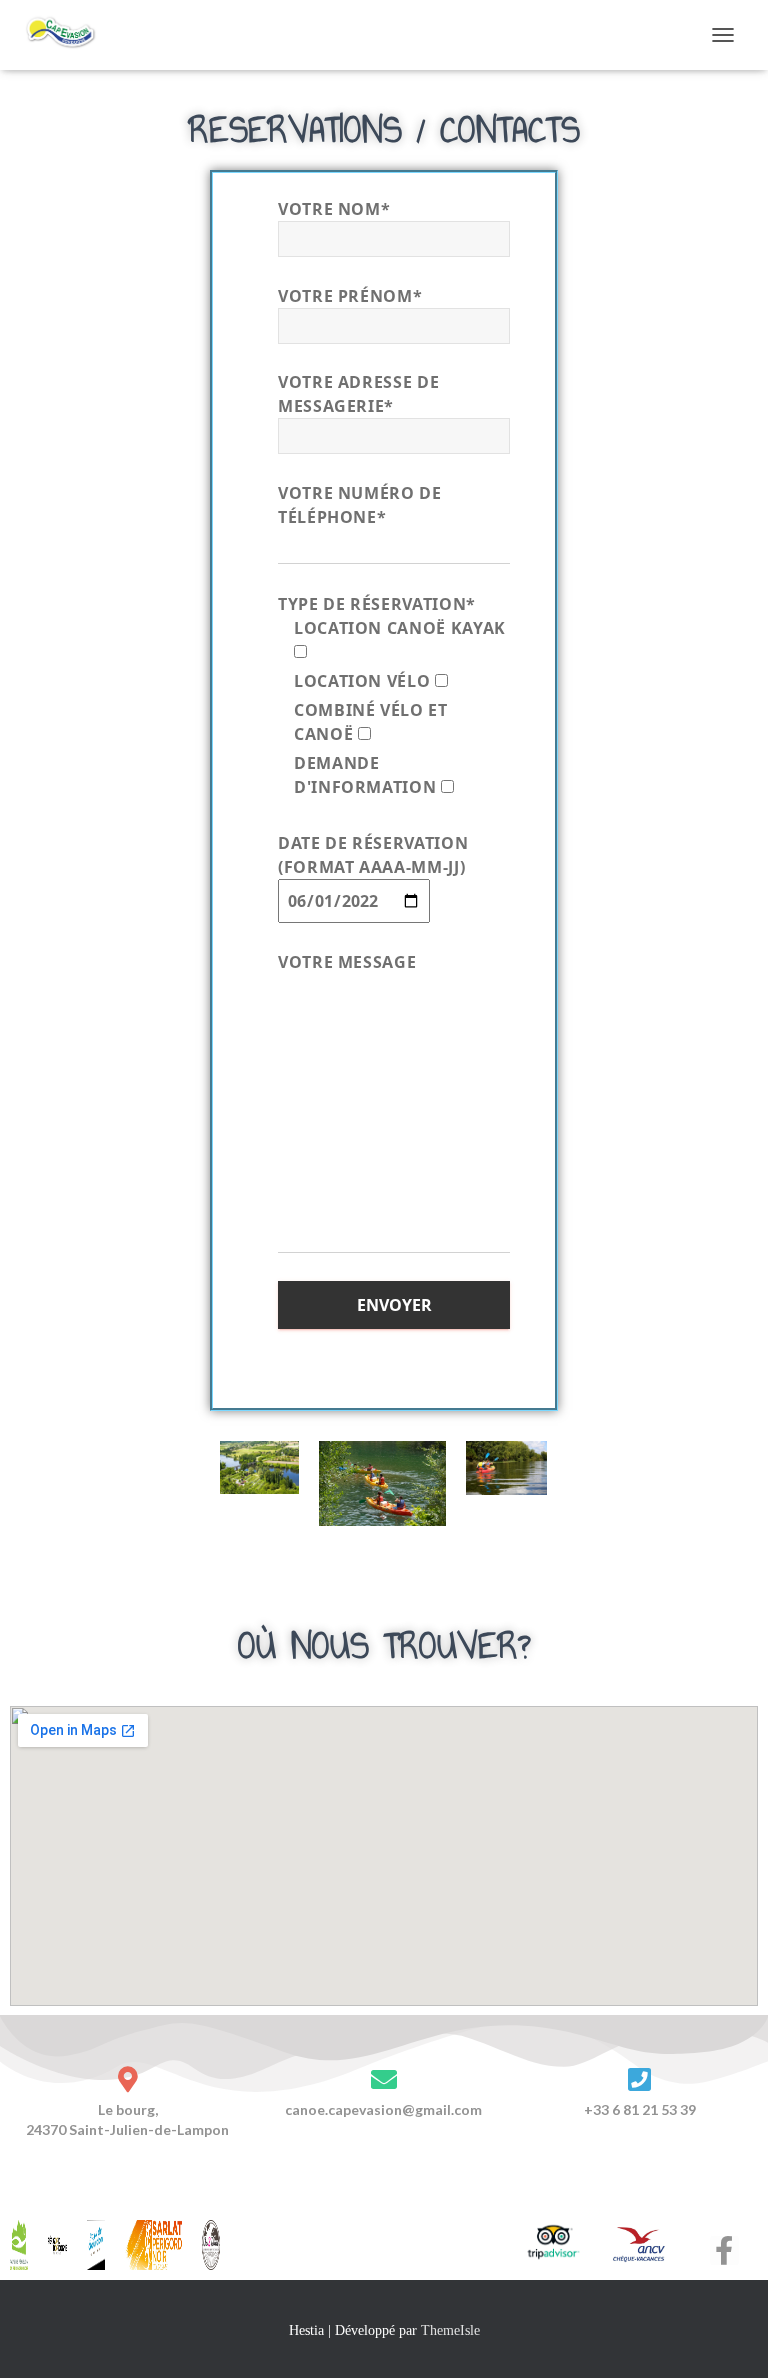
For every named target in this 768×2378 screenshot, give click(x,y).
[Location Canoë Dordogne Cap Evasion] (69, 35)
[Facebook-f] (724, 2250)
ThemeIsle (450, 2330)
